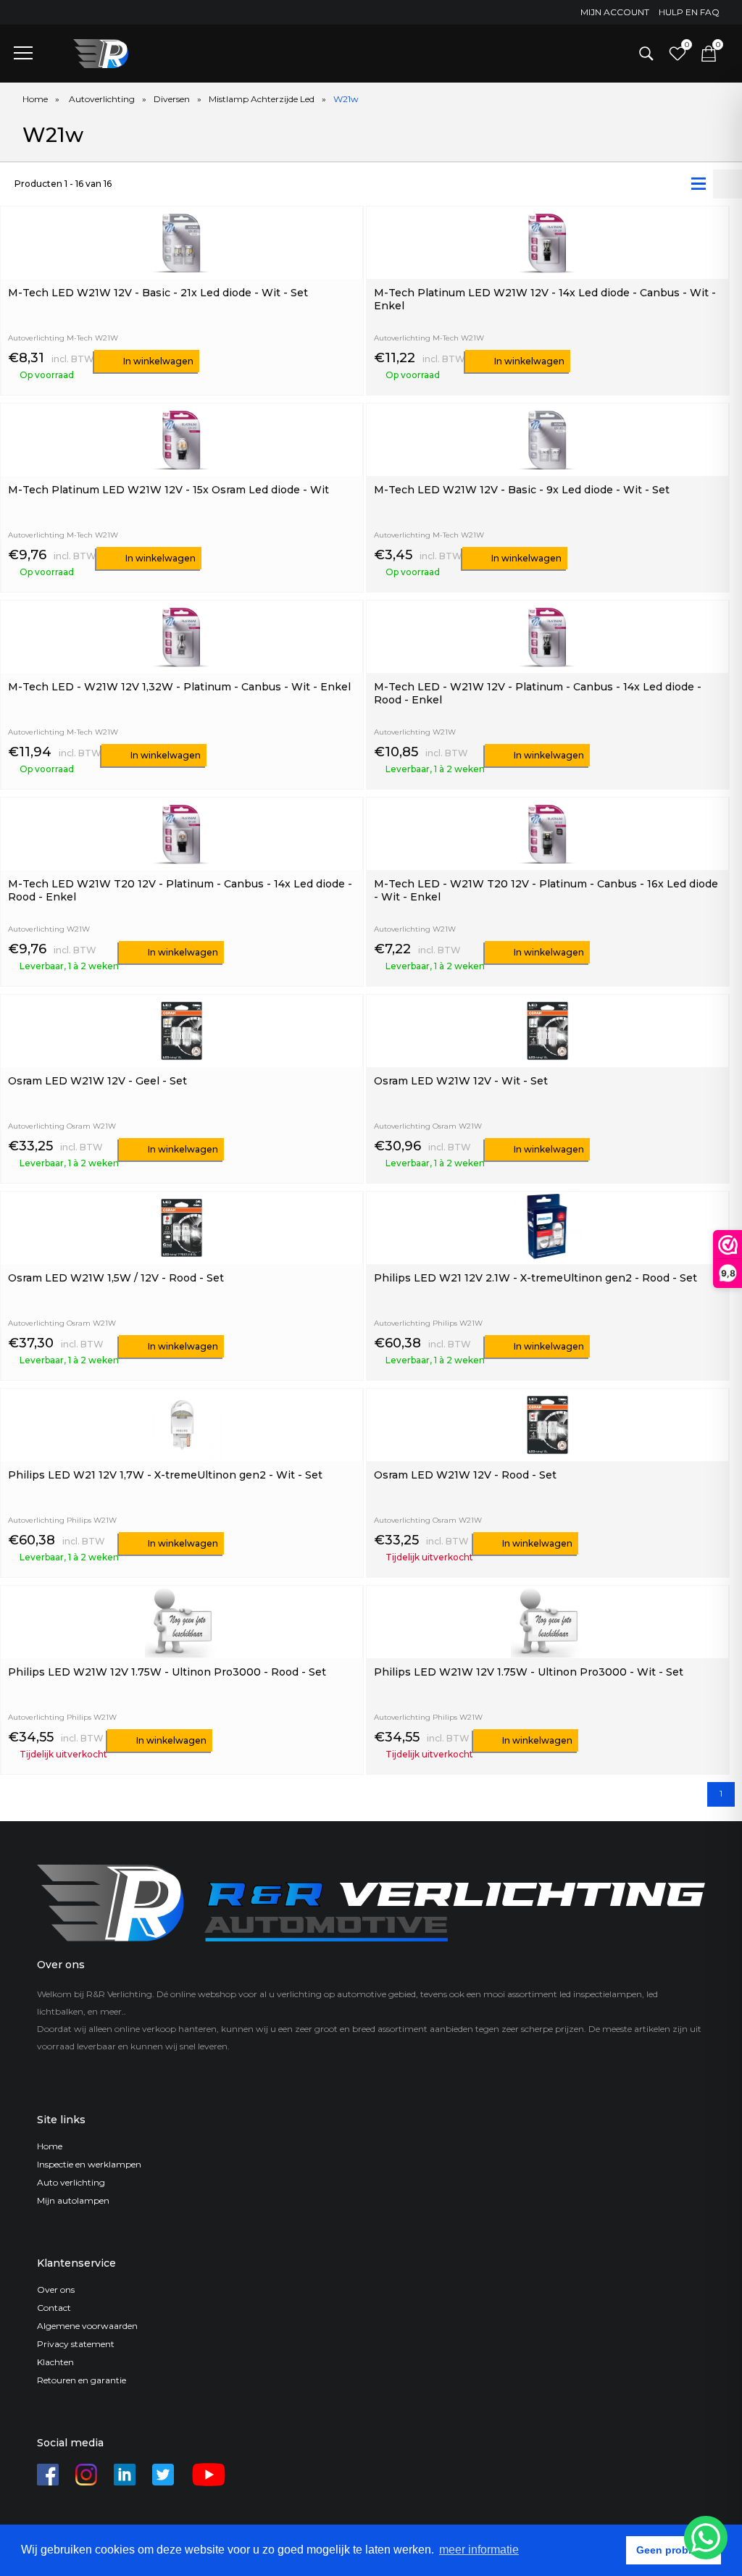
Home (35, 99)
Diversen (172, 99)
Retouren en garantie (82, 2380)
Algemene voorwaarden (87, 2326)
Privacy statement (76, 2344)
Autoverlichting (102, 99)
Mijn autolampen (73, 2200)
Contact (54, 2308)
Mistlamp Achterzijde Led (262, 99)
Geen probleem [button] (674, 2550)
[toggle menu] (23, 52)
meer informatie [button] (479, 2550)
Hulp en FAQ (689, 12)
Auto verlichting (71, 2182)
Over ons (56, 2289)
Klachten (55, 2362)
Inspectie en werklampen (89, 2164)
